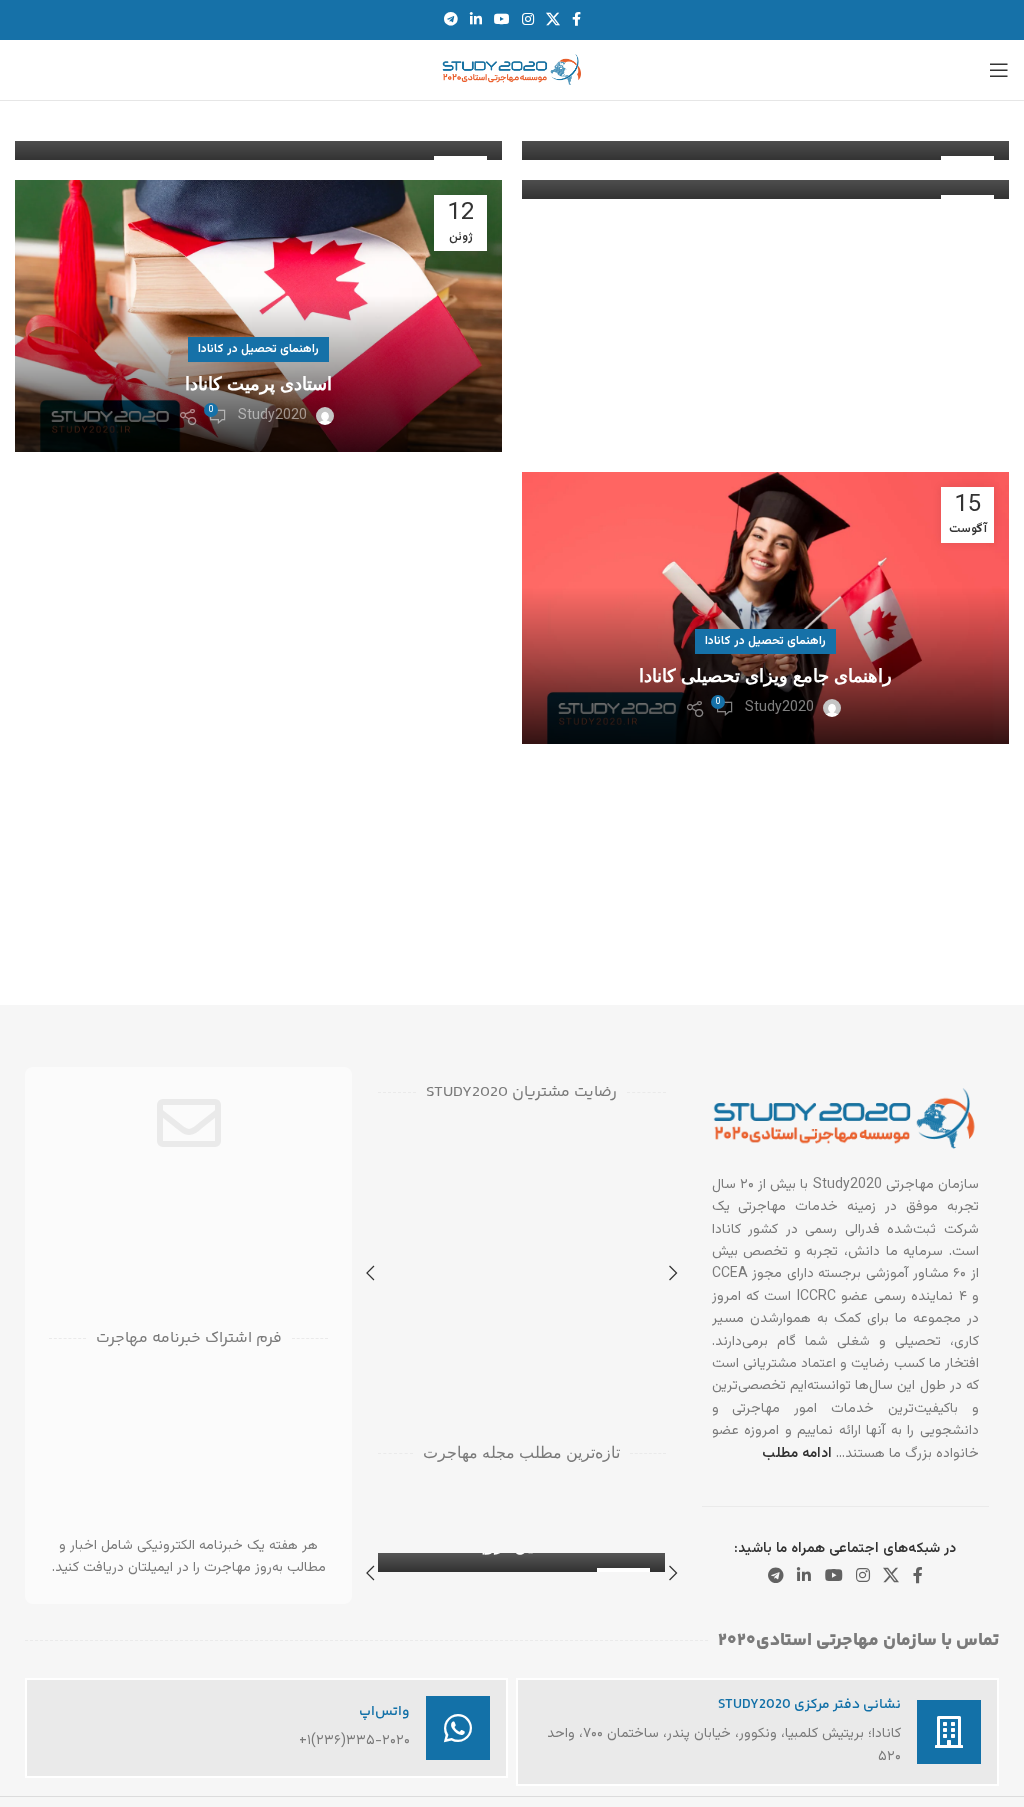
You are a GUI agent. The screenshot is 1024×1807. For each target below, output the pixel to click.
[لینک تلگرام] (451, 20)
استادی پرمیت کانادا (258, 384)
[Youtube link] (502, 20)
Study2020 (272, 416)
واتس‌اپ (384, 1712)
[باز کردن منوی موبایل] (999, 70)
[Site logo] (512, 71)
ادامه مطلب (797, 1454)
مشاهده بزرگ (395, 1209)
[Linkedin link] (476, 20)
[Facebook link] (576, 20)
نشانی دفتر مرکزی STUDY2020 (809, 1705)
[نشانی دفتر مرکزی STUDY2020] (949, 1732)
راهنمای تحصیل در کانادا (258, 349)
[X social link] (553, 20)
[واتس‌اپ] (458, 1728)
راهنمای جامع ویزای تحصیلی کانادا (765, 676)
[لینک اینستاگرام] (528, 20)
